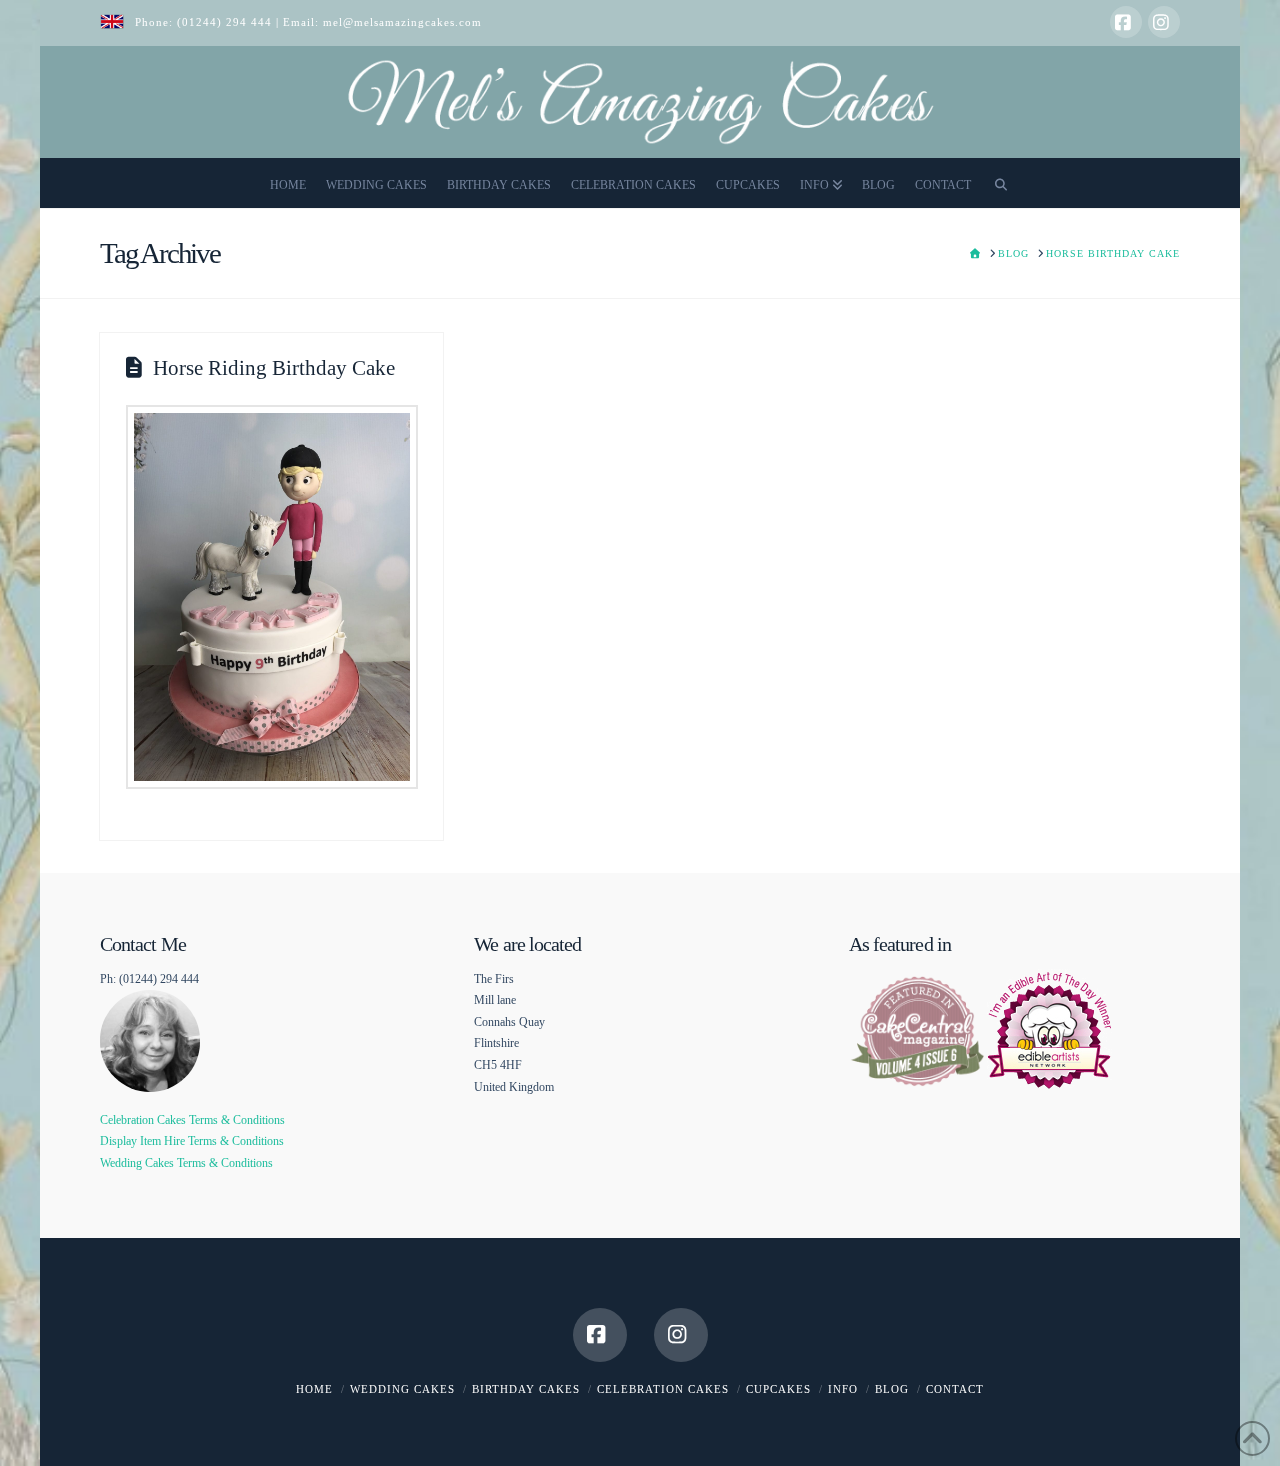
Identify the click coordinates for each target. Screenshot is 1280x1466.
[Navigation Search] (1001, 183)
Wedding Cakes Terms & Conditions (186, 1163)
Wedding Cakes (402, 1389)
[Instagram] (1164, 22)
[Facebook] (1126, 22)
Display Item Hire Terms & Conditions (192, 1141)
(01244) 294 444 (226, 22)
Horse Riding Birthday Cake (274, 368)
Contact (955, 1389)
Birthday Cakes (526, 1389)
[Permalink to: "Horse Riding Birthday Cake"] (272, 597)
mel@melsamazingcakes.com (402, 22)
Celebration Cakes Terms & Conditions (192, 1120)
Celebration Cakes (663, 1389)
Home (314, 1389)
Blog (892, 1389)
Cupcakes (778, 1389)
